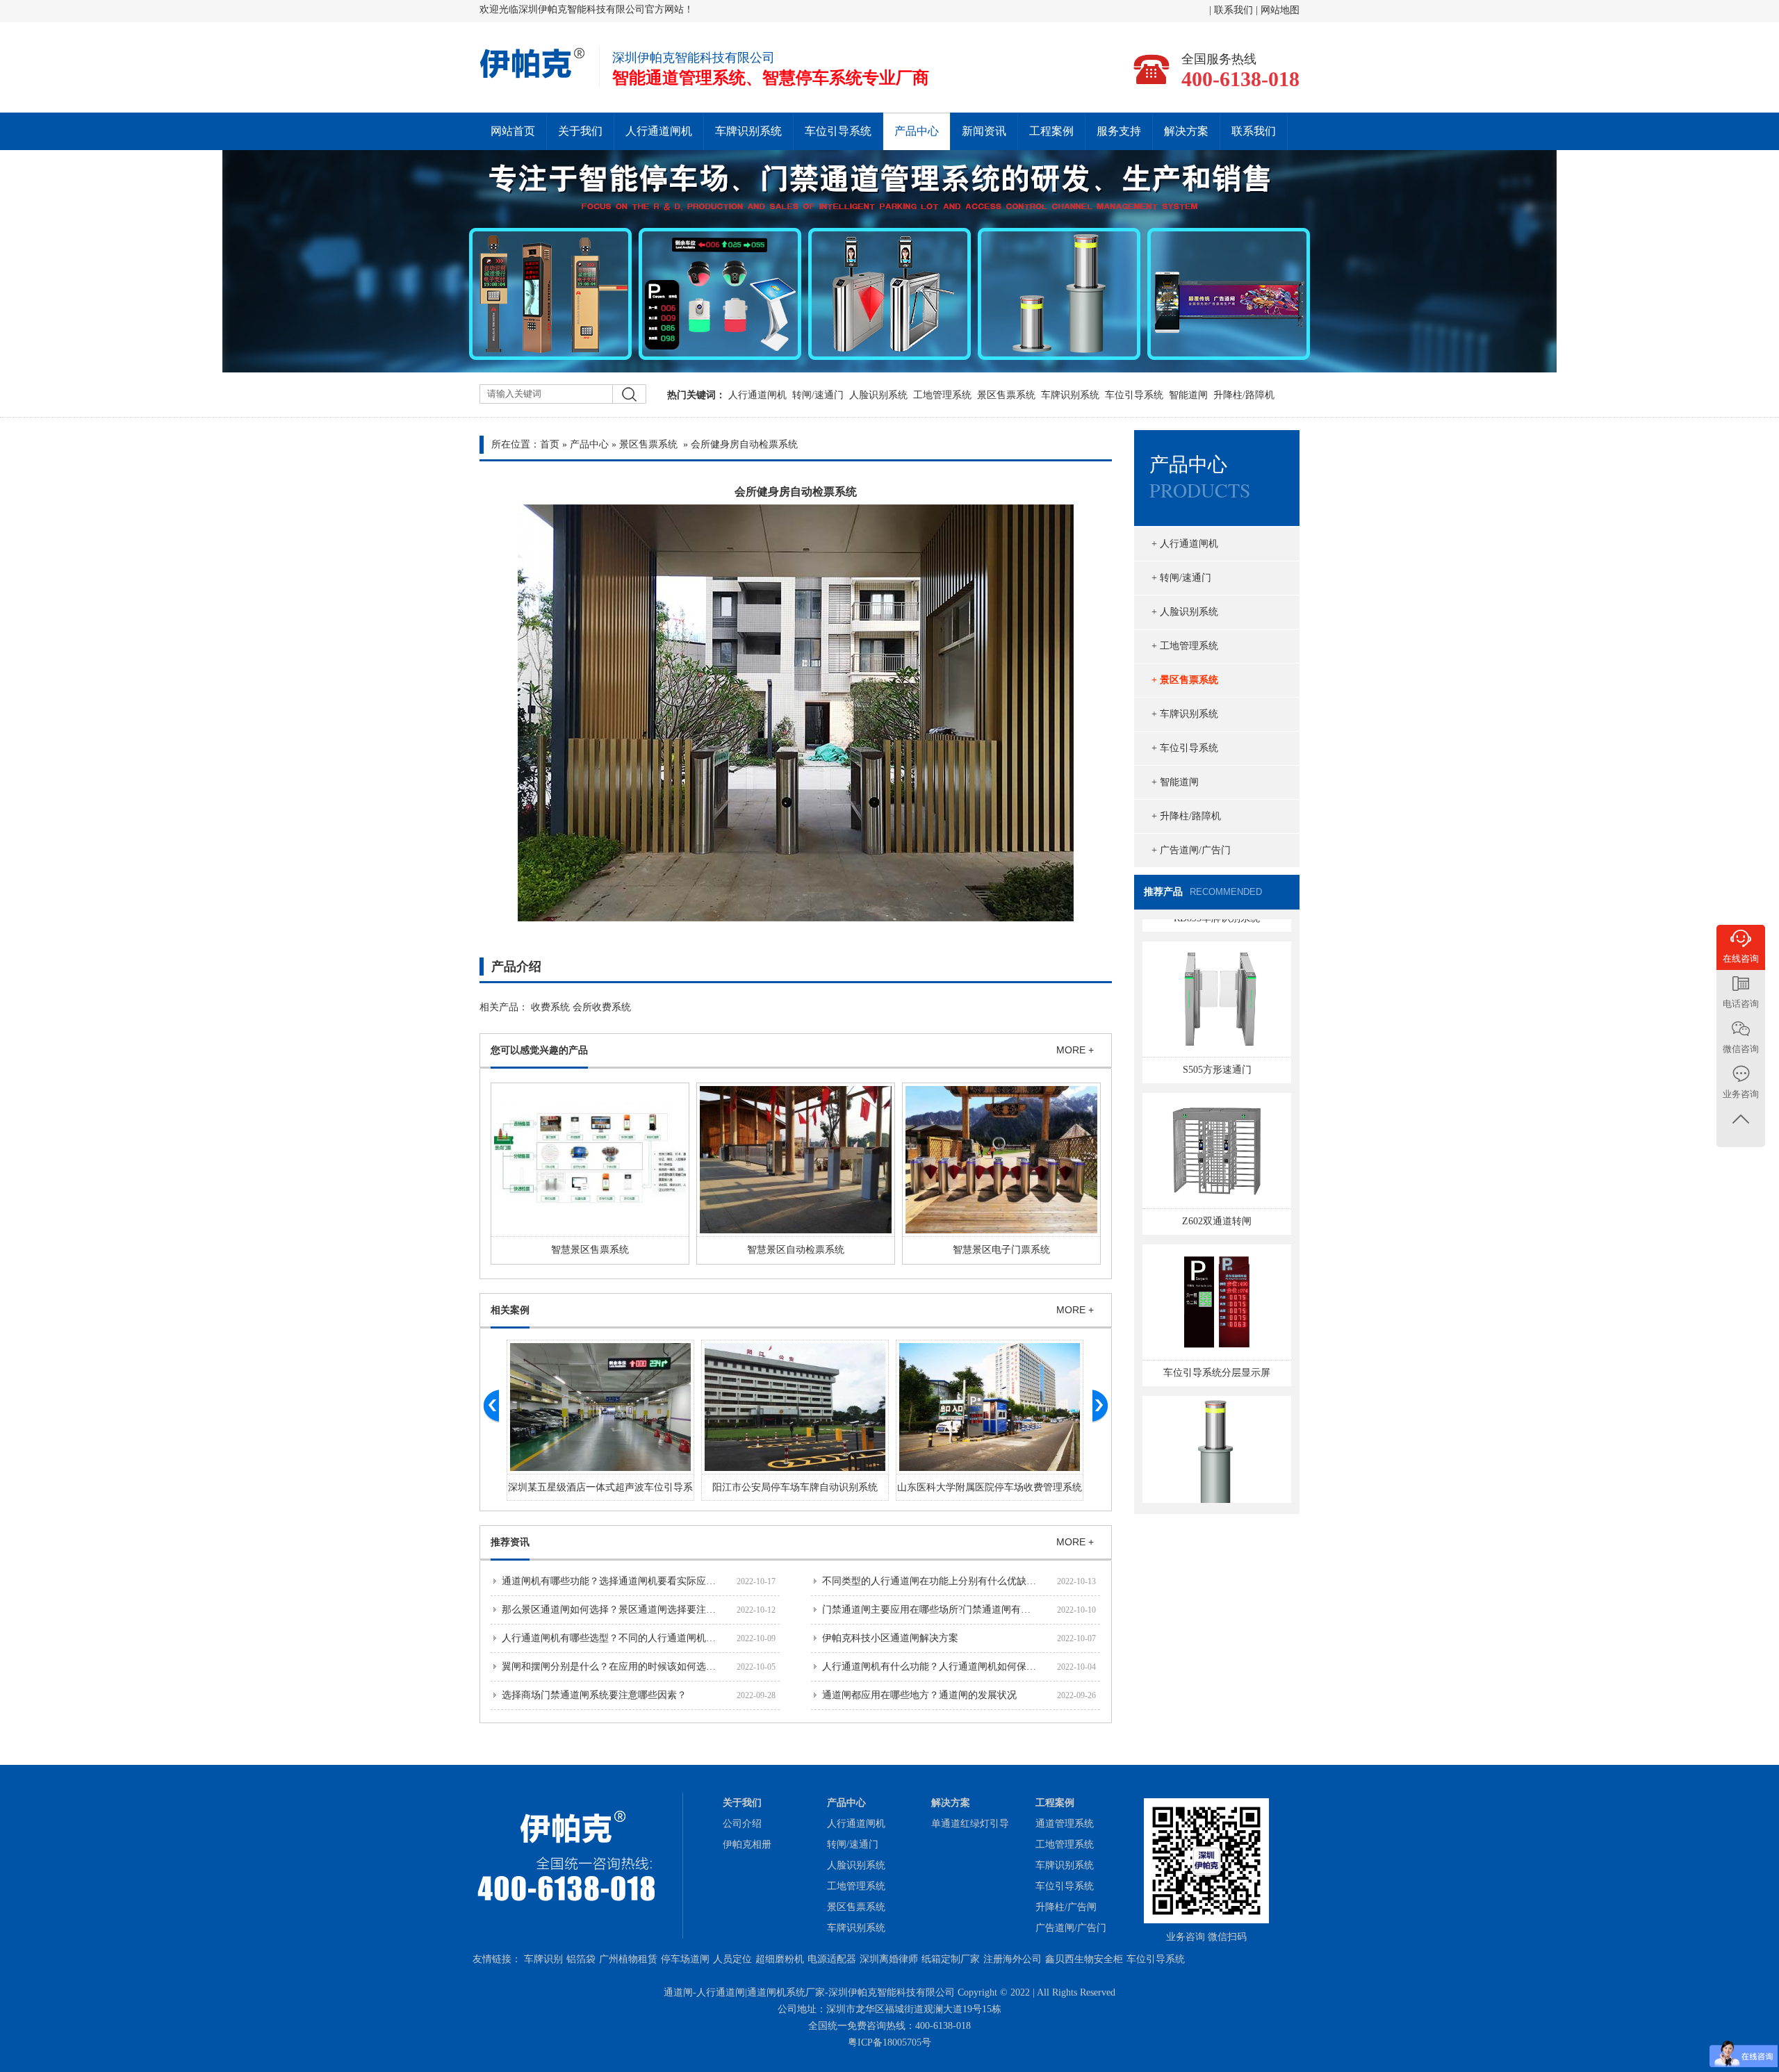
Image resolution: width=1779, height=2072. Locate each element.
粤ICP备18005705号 (889, 2042)
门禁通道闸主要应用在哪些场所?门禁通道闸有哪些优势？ (946, 1610)
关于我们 (580, 131)
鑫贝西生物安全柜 (1084, 1959)
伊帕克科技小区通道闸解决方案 (890, 1638)
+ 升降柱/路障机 (1186, 816)
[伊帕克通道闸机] (533, 76)
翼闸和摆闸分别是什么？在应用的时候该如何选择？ (614, 1667)
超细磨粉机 (780, 1959)
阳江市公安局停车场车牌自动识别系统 (795, 1487)
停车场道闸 (685, 1959)
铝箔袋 (581, 1959)
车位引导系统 (838, 131)
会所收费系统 (602, 1007)
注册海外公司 (1013, 1959)
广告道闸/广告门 (1071, 1928)
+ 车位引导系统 (1185, 748)
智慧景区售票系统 (590, 1250)
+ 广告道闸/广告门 (1191, 850)
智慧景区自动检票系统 (796, 1250)
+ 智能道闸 (1175, 782)
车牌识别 (543, 1959)
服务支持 (1119, 131)
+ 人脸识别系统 (1185, 612)
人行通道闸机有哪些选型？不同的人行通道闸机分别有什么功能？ (643, 1638)
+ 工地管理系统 (1185, 646)
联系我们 (1235, 10)
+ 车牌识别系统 (1185, 714)
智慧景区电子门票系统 (1001, 1250)
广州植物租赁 (628, 1959)
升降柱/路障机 (1244, 395)
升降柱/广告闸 (1066, 1907)
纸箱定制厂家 (951, 1959)
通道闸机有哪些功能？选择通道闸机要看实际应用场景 (618, 1581)
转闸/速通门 (818, 395)
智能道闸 (1188, 395)
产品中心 (917, 131)
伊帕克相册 (747, 1844)
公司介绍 (742, 1824)
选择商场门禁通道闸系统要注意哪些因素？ (594, 1695)
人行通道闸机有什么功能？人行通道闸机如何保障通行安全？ (953, 1667)
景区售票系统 (1006, 395)
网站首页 (513, 131)
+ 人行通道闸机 (1185, 544)
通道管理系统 (1065, 1824)
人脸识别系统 (878, 395)
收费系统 (550, 1007)
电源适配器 (832, 1959)
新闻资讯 (984, 131)
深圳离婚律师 (889, 1959)
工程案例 (1051, 131)
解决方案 (1186, 131)
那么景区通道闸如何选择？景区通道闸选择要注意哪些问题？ (633, 1610)
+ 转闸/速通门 (1181, 578)
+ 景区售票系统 (1185, 680)
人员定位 (732, 1959)
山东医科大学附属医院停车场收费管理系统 (990, 1487)
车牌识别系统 (748, 131)
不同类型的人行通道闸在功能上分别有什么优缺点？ (934, 1581)
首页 (550, 444)
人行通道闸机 (659, 131)
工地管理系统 (942, 395)
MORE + (1075, 1050)
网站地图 (1280, 10)
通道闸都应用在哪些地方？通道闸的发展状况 (919, 1695)
